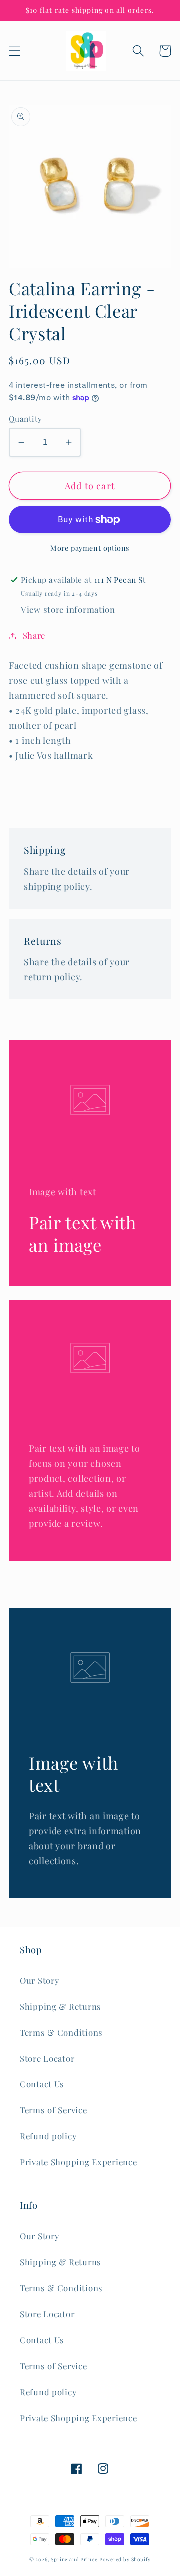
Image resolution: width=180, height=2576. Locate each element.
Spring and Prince (74, 2559)
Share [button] (34, 635)
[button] (15, 51)
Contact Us (42, 2084)
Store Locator (47, 2058)
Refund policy (48, 2136)
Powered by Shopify (125, 2559)
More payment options (90, 548)
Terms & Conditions (61, 2032)
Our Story (39, 1980)
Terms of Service (54, 2110)
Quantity (26, 419)
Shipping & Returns (61, 2006)
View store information (68, 609)
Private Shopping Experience (78, 2162)
